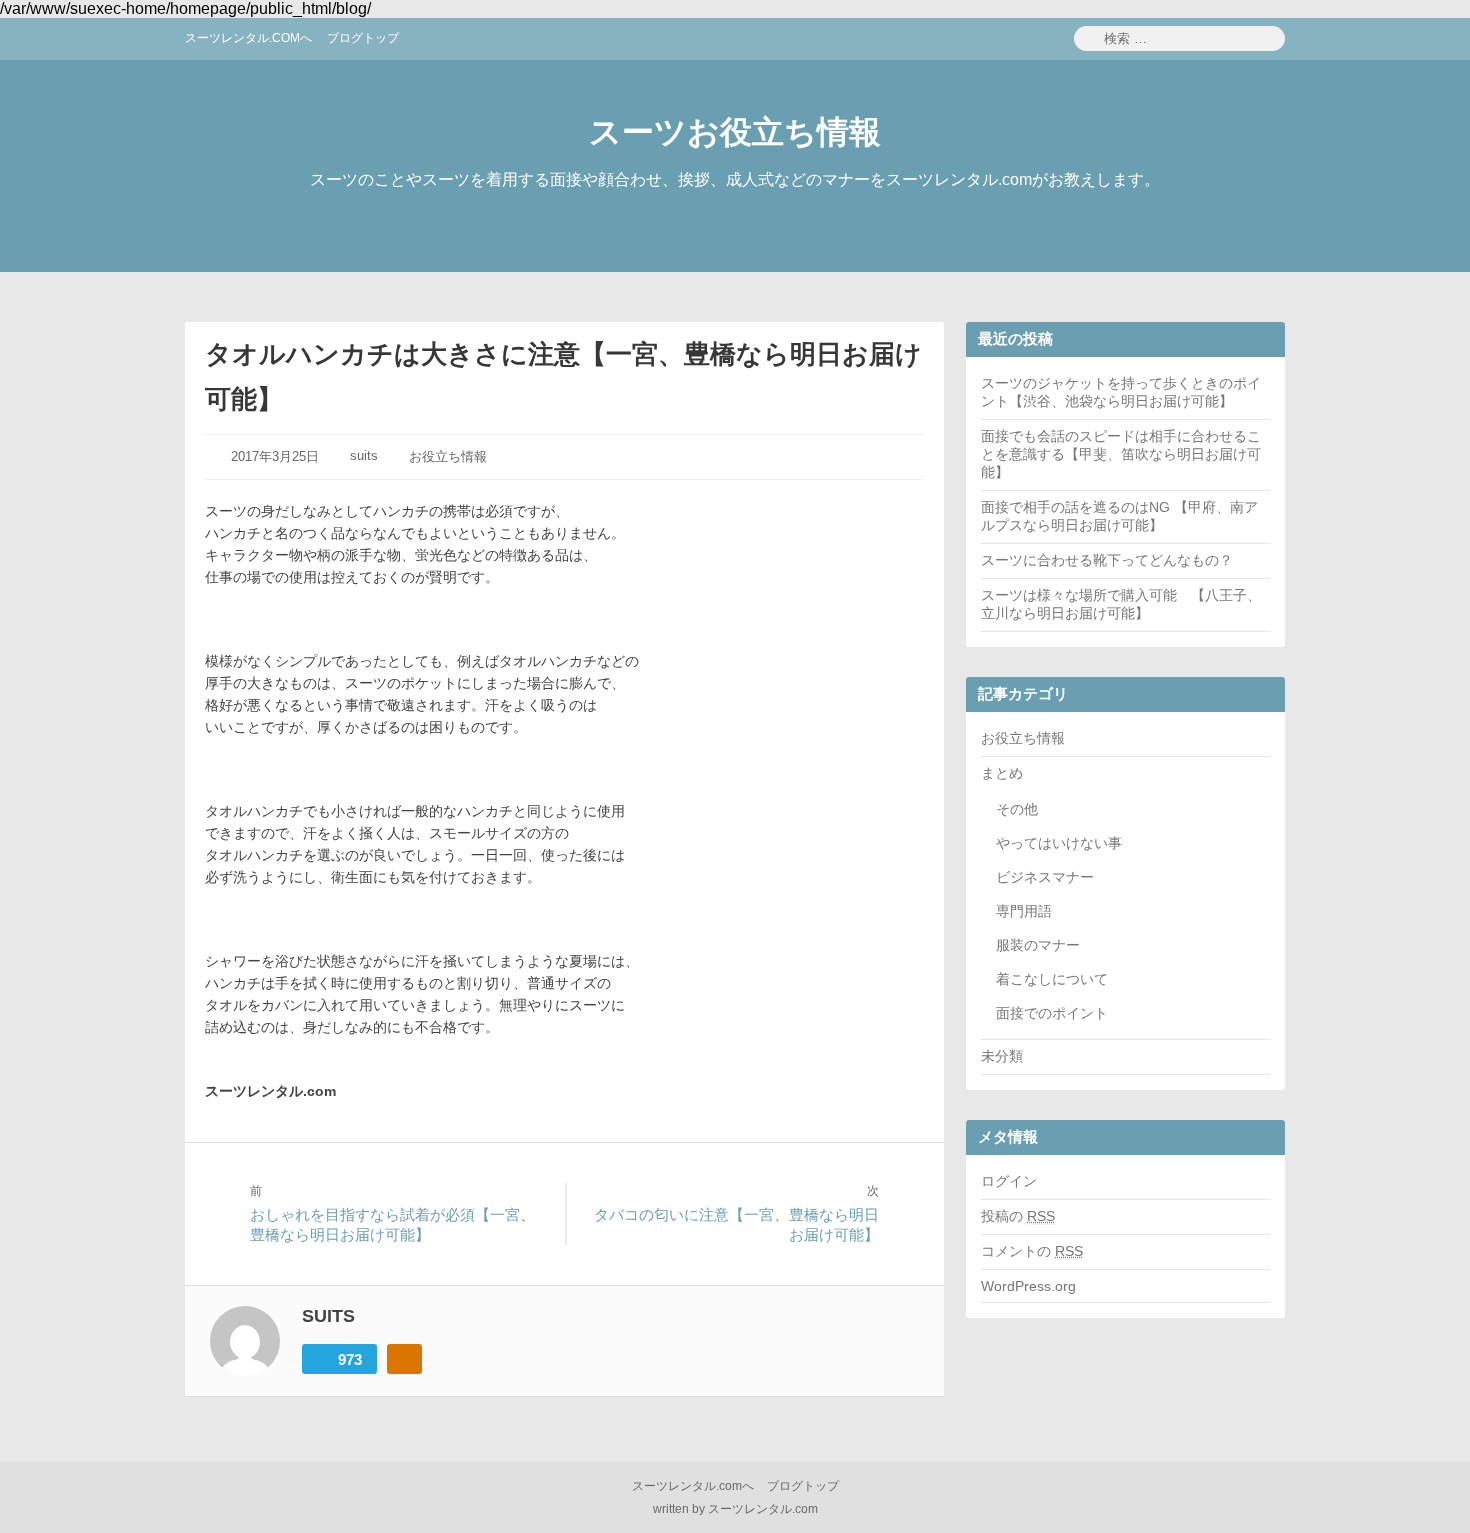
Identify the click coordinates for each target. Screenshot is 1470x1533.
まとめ (1002, 773)
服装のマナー (1038, 945)
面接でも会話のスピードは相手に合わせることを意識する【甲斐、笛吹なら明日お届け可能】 (1121, 454)
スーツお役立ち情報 (735, 132)
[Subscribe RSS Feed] (404, 1359)
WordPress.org (1028, 1286)
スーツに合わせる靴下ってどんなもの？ (1107, 560)
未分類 (1002, 1056)
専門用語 (1024, 911)
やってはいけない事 (1059, 843)
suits (364, 455)
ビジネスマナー (1045, 877)
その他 (1017, 809)
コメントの (1032, 1251)
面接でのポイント (1052, 1013)
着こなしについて (1052, 979)
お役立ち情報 (448, 456)
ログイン (1009, 1181)
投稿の (1018, 1216)
